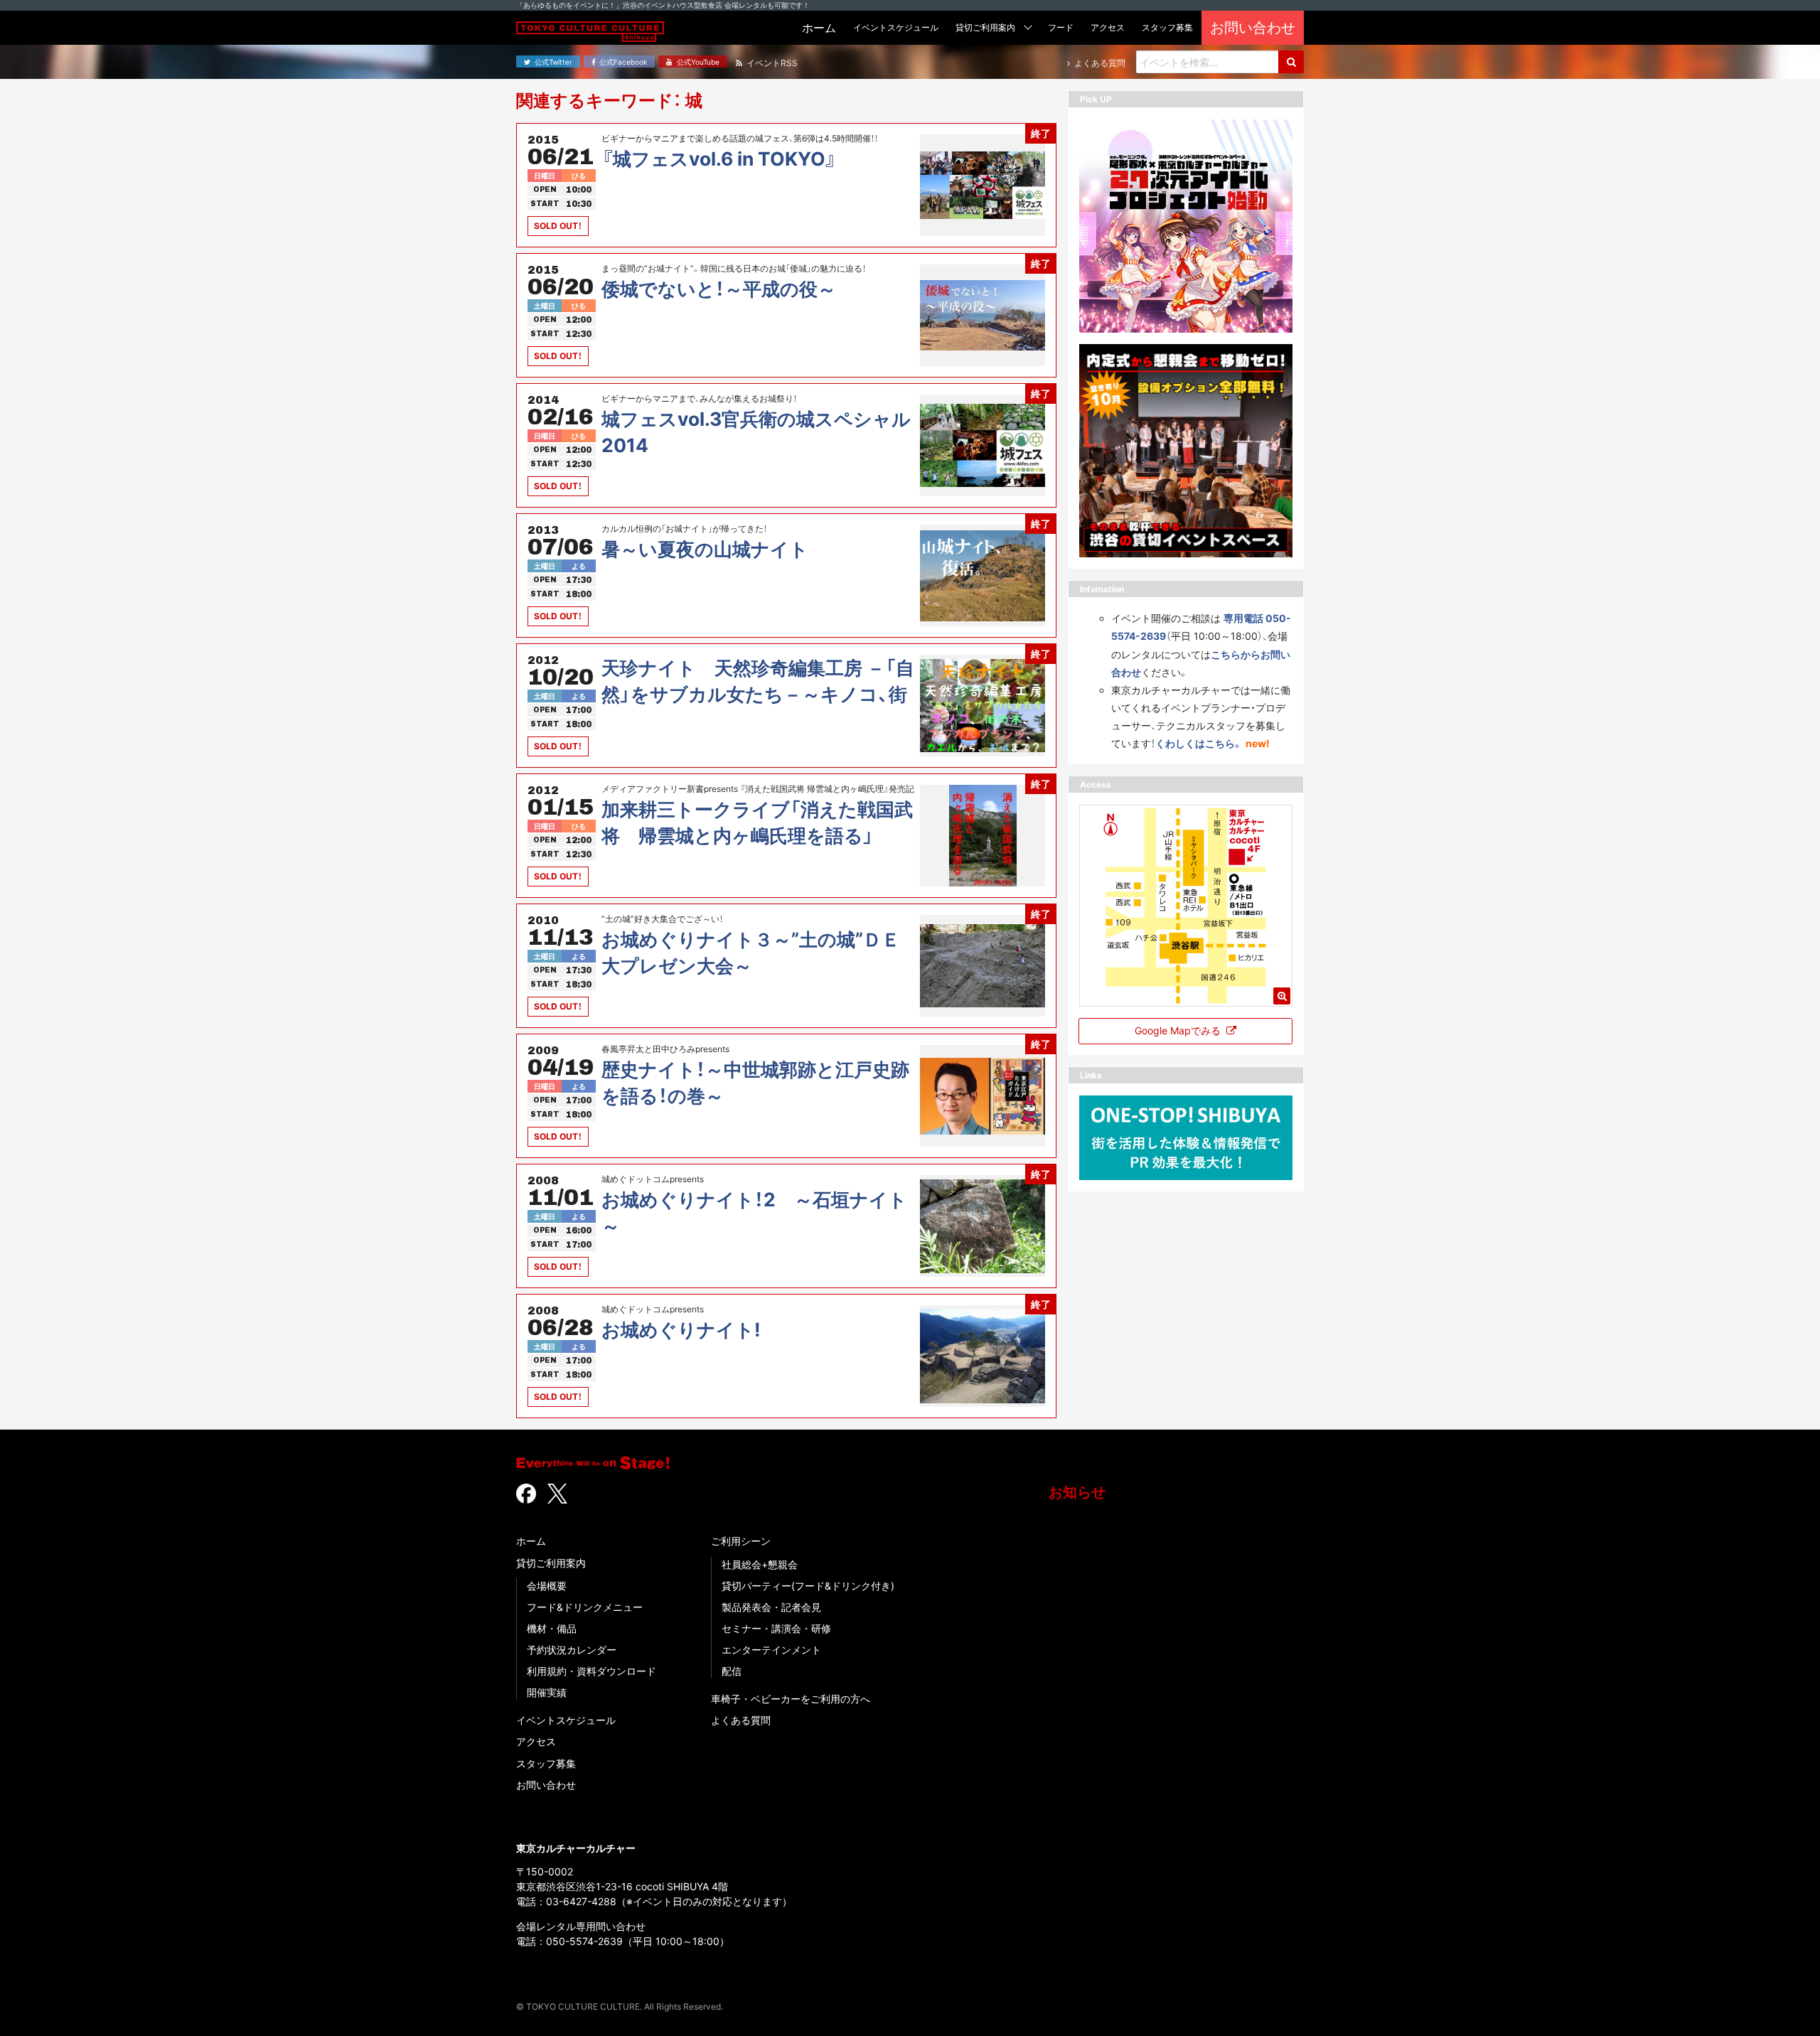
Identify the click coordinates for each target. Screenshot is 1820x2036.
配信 (732, 1671)
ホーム (531, 1541)
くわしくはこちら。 (1199, 743)
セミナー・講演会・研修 (776, 1628)
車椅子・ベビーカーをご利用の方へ (791, 1699)
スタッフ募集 (546, 1763)
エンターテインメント (771, 1650)
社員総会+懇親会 (760, 1564)
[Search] (1291, 62)
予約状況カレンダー (572, 1650)
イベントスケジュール (566, 1720)
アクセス (536, 1741)
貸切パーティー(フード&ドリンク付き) (808, 1586)
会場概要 (547, 1586)
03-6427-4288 (581, 1901)
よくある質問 (741, 1720)
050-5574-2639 (584, 1941)
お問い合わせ (546, 1785)
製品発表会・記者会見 (771, 1607)
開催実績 (547, 1692)
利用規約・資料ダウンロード (591, 1671)
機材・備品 (552, 1628)
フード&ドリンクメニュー (585, 1607)
